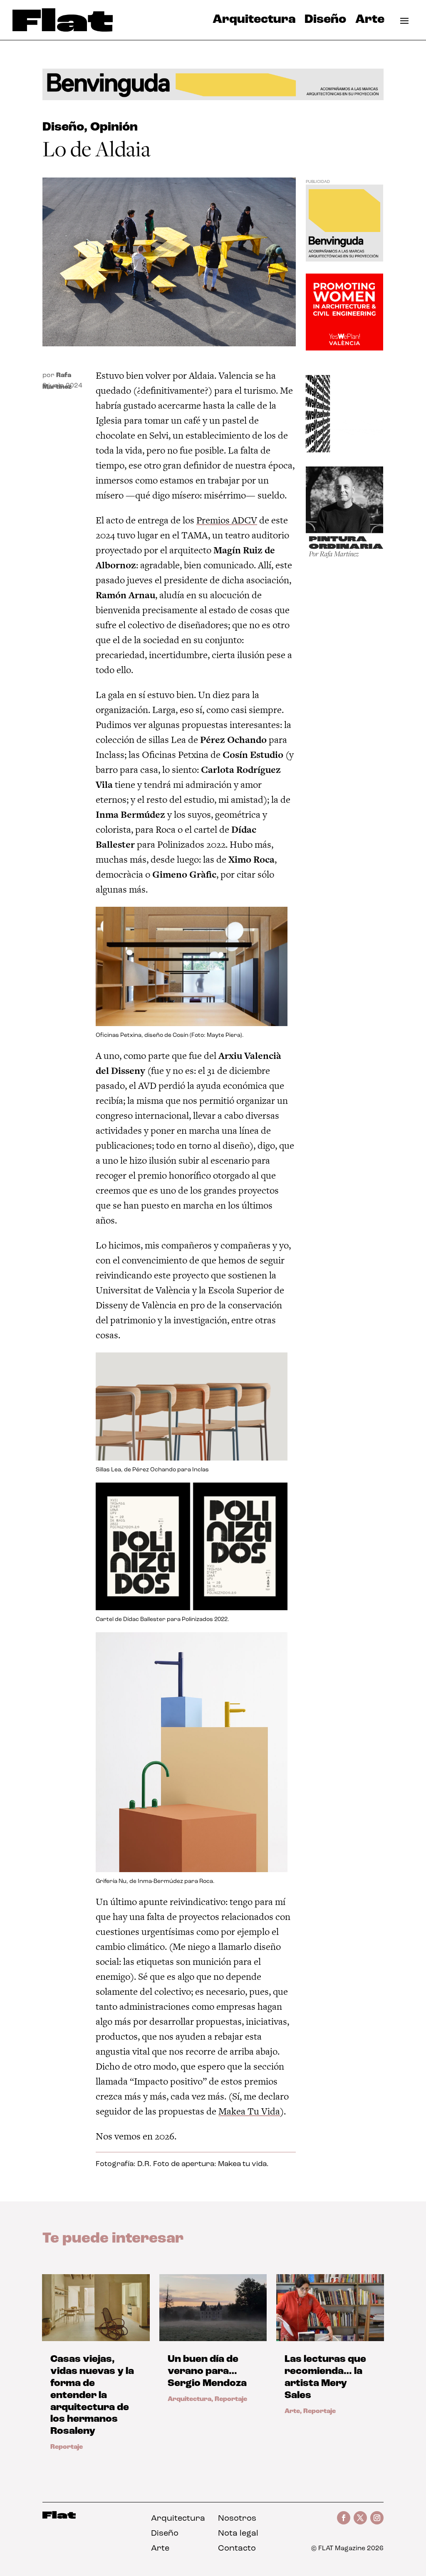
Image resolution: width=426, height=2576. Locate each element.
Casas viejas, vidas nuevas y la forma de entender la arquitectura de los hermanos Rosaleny (92, 2395)
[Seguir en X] (360, 2518)
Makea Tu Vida (249, 2111)
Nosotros (237, 2519)
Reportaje (67, 2447)
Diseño (325, 22)
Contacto (237, 2549)
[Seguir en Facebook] (344, 2518)
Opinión (114, 127)
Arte (370, 22)
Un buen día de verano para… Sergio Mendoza (207, 2371)
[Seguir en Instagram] (377, 2518)
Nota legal (238, 2534)
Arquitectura (254, 22)
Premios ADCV (227, 520)
